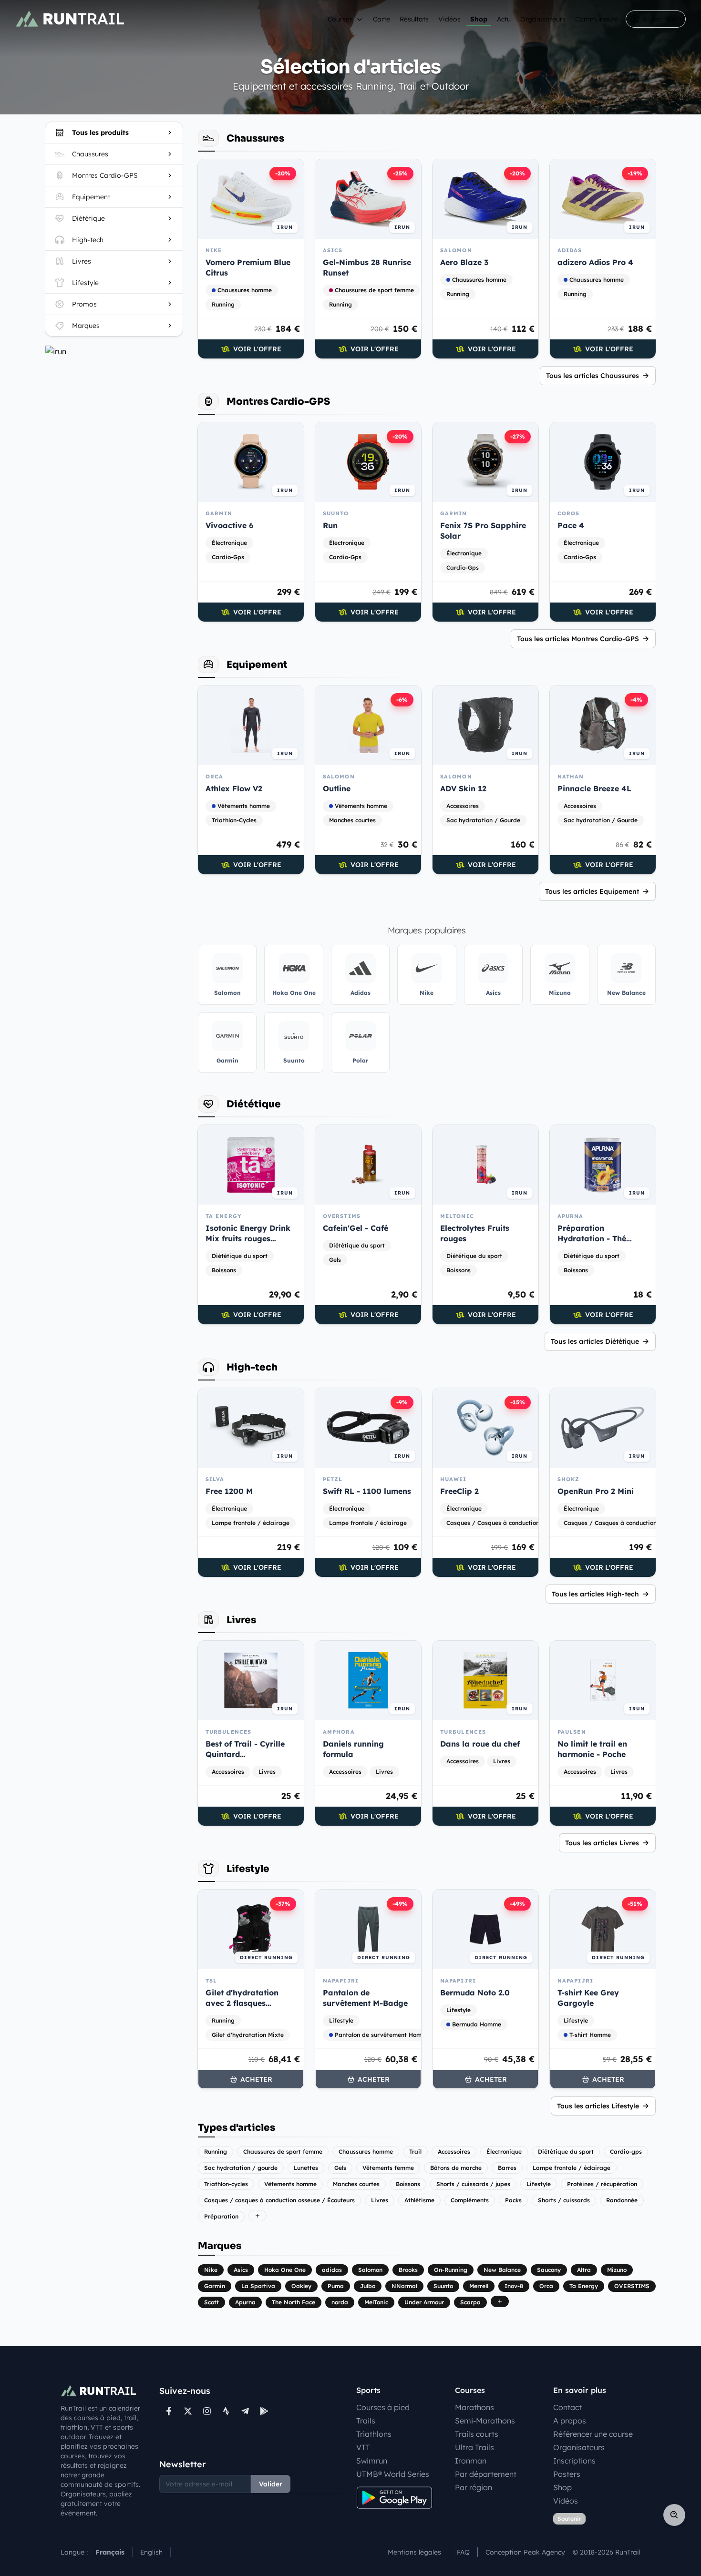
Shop (479, 19)
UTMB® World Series (393, 2474)
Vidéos (449, 19)
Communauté (597, 19)
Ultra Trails (474, 2447)
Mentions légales (414, 2552)
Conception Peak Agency (525, 2552)
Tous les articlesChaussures (593, 376)
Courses (340, 19)
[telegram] (245, 2411)
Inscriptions (574, 2461)
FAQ (463, 2552)
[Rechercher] (674, 2515)
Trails (366, 2421)
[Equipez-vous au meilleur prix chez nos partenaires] (114, 351)
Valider (271, 2484)
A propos (570, 2421)
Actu (504, 19)
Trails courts (477, 2434)
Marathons (474, 2407)
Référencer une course (593, 2434)
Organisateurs (543, 19)
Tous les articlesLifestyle (598, 2106)
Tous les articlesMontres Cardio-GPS (578, 639)
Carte (381, 19)
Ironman (471, 2461)
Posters (567, 2474)
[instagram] (207, 2411)
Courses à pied (383, 2407)
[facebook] (169, 2411)
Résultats (414, 19)
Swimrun (372, 2461)
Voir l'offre (257, 349)
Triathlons (374, 2434)
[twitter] (188, 2411)
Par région (474, 2487)
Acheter (256, 2079)
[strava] (226, 2411)
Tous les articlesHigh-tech (595, 1594)
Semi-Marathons (485, 2421)
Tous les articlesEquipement (592, 891)
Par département (486, 2474)
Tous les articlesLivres (602, 1843)
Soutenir (569, 2519)
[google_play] (264, 2411)
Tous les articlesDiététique (595, 1341)
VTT (363, 2447)
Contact (567, 2407)
